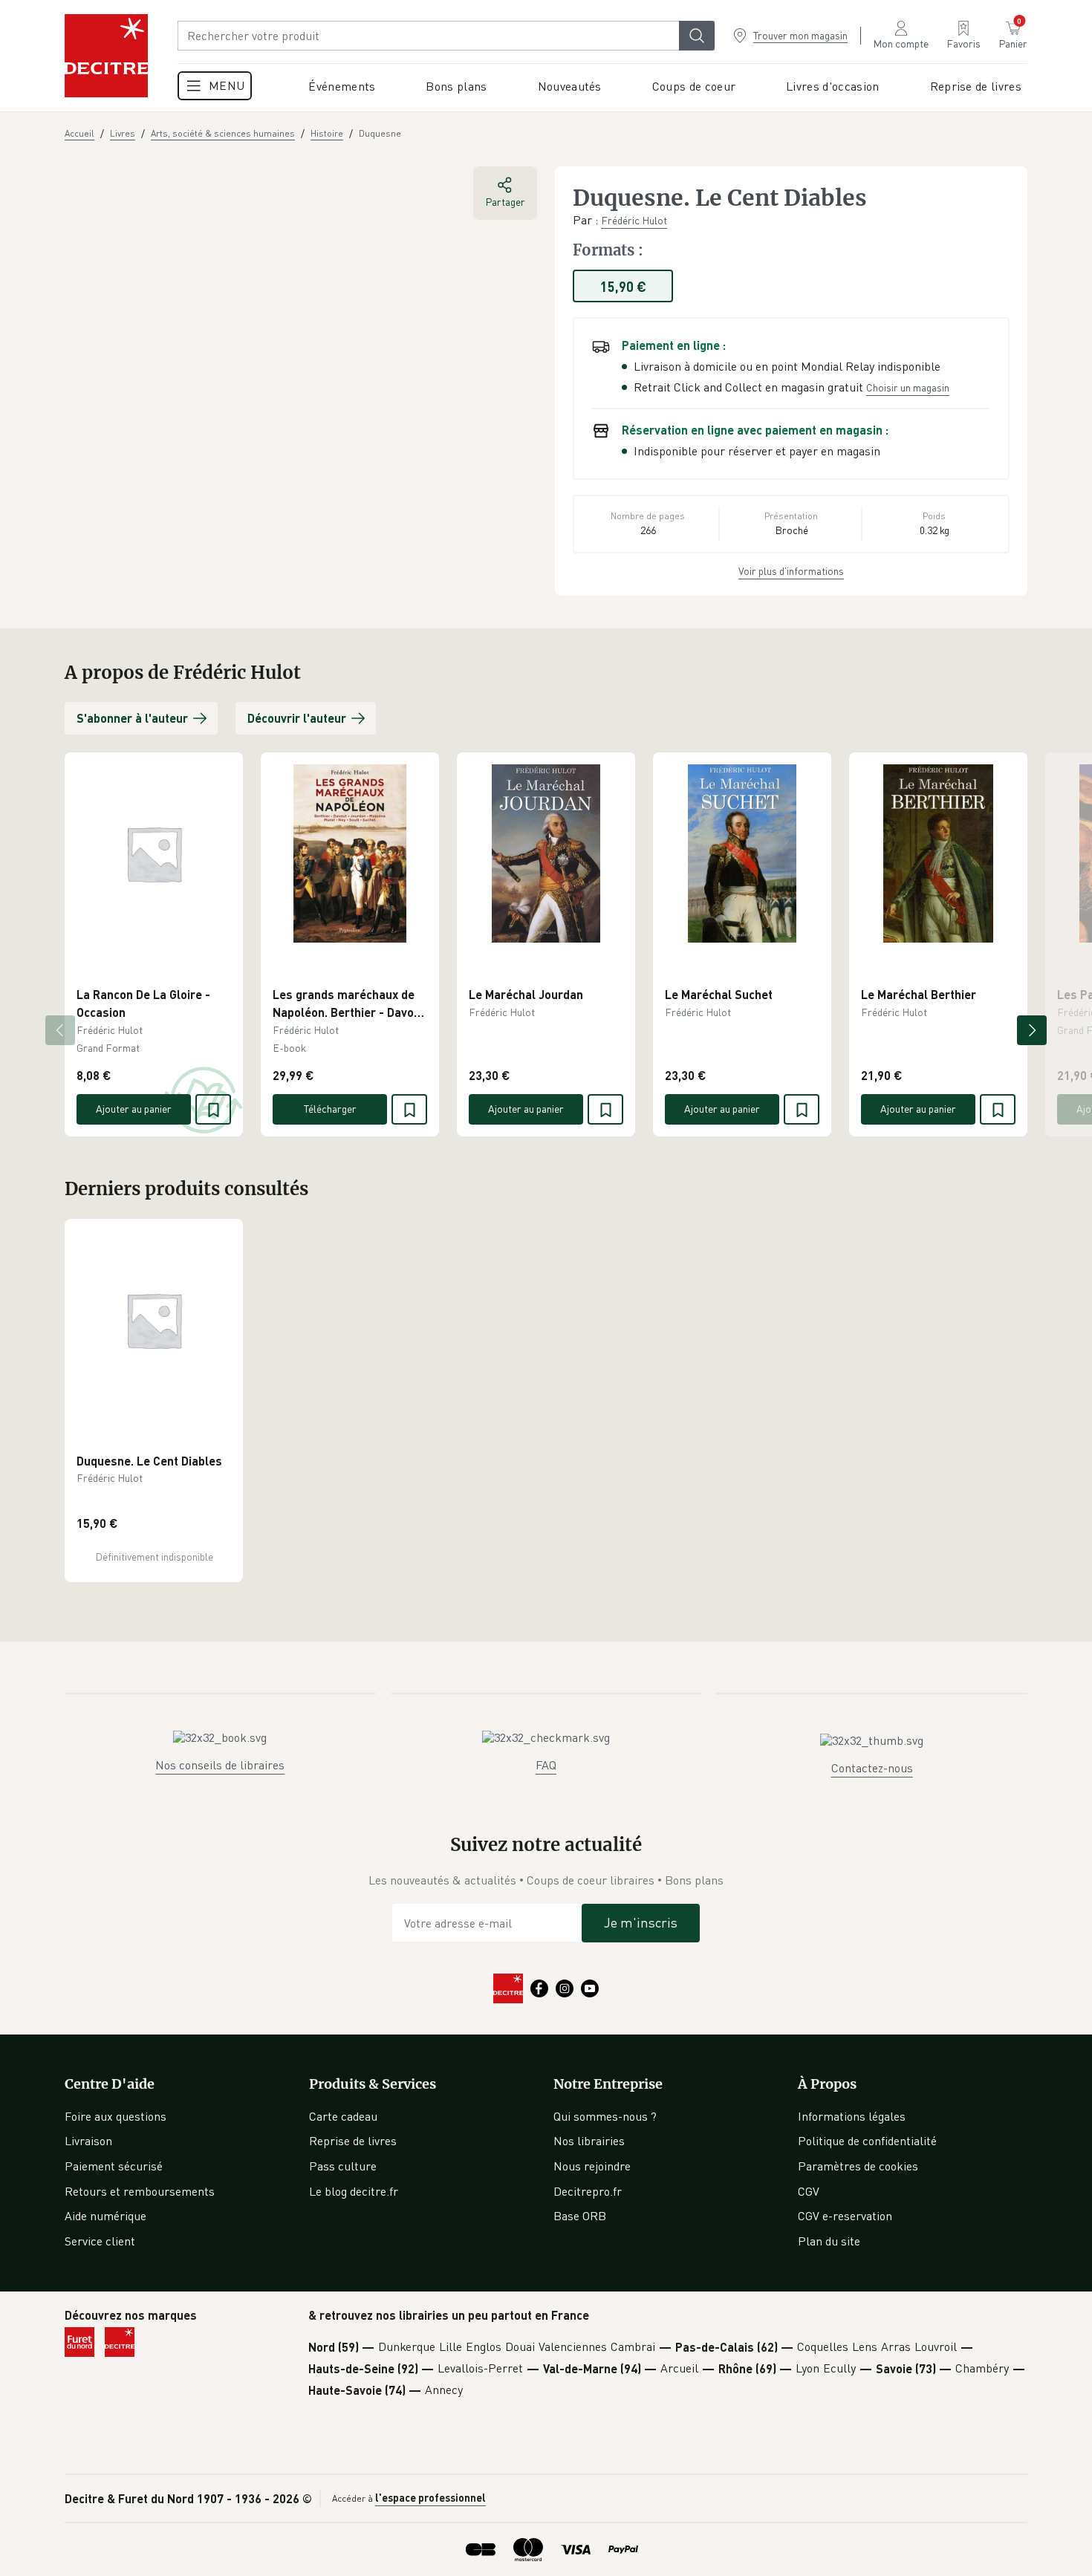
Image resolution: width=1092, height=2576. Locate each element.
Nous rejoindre (592, 2166)
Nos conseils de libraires (220, 1765)
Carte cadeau (343, 2116)
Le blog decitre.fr (354, 2191)
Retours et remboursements (140, 2191)
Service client (100, 2241)
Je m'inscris (641, 1922)
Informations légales (852, 2116)
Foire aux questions (116, 2116)
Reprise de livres (353, 2141)
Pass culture (343, 2166)
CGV (809, 2191)
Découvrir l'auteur (297, 718)
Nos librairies (589, 2141)
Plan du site (829, 2241)
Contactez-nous (872, 1768)
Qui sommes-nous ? (605, 2116)
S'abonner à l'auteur (132, 718)
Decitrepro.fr (588, 2191)
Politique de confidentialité (867, 2141)
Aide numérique (105, 2216)
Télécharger (330, 1109)
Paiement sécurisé (114, 2166)
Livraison (88, 2141)
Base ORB (580, 2216)
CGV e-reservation (845, 2216)
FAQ (546, 1765)
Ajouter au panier (134, 1109)
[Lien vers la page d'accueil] (106, 56)
